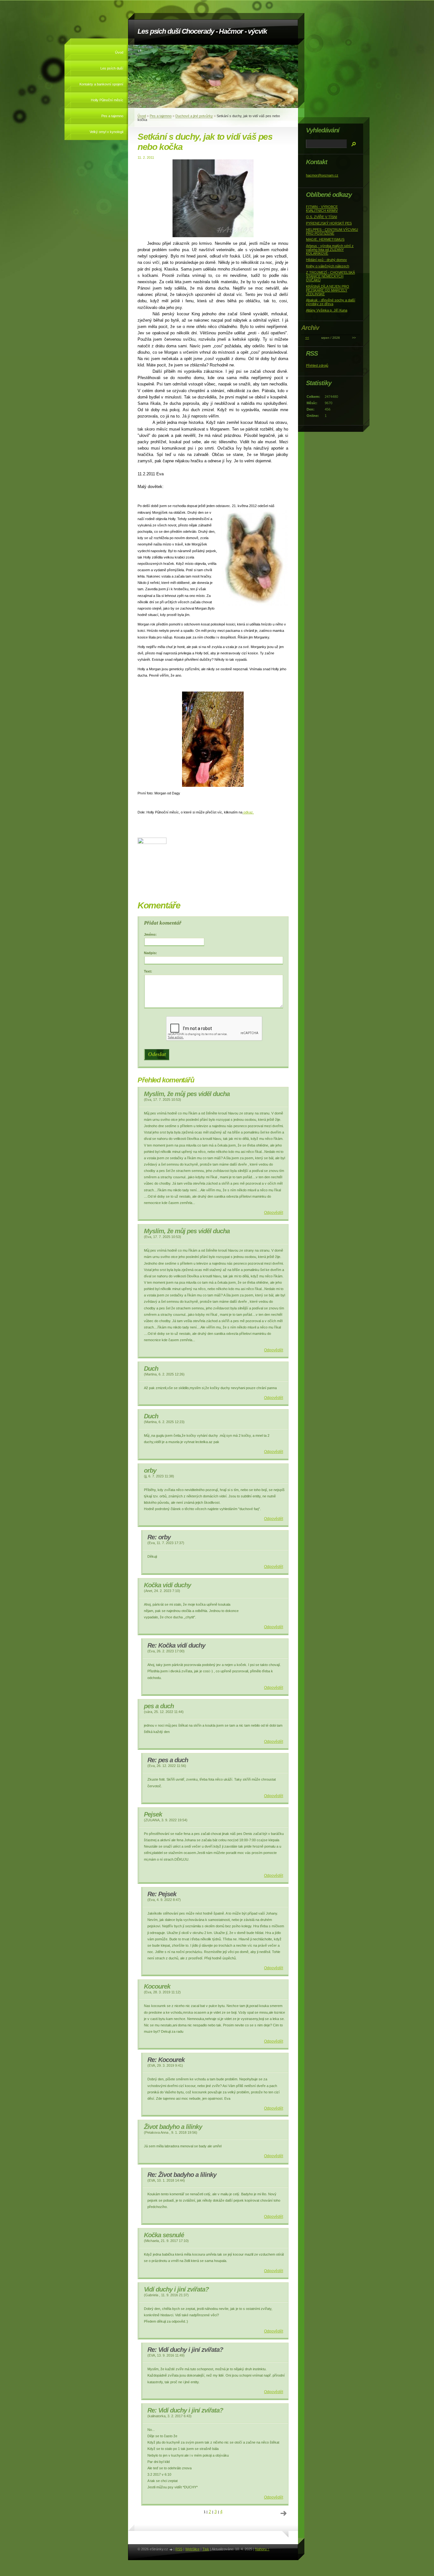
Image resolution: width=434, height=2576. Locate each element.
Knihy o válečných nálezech (328, 266)
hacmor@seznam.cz (322, 175)
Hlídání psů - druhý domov (326, 260)
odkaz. (248, 812)
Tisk (206, 2549)
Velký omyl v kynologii (106, 132)
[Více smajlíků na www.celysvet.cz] (152, 843)
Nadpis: (150, 953)
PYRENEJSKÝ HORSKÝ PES (329, 223)
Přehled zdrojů (317, 365)
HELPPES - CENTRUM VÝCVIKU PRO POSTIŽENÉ (332, 231)
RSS (179, 2549)
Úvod (119, 52)
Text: (148, 971)
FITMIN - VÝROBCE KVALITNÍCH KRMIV (322, 209)
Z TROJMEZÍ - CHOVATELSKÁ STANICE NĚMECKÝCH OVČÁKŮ (330, 276)
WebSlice (192, 2549)
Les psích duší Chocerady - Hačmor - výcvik (202, 31)
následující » (284, 2513)
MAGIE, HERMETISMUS (325, 239)
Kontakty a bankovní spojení (101, 84)
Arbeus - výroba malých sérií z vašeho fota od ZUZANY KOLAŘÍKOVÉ (330, 250)
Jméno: (150, 934)
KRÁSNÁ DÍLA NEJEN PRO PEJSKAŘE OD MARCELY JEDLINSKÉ (328, 290)
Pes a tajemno (112, 116)
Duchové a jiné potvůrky (194, 116)
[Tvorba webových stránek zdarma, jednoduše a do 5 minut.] (171, 2549)
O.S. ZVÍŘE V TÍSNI (322, 217)
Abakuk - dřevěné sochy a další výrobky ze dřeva (331, 302)
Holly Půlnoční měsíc (107, 100)
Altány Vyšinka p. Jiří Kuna (327, 310)
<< (307, 338)
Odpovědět (274, 1213)
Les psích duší (112, 68)
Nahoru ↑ (262, 2549)
